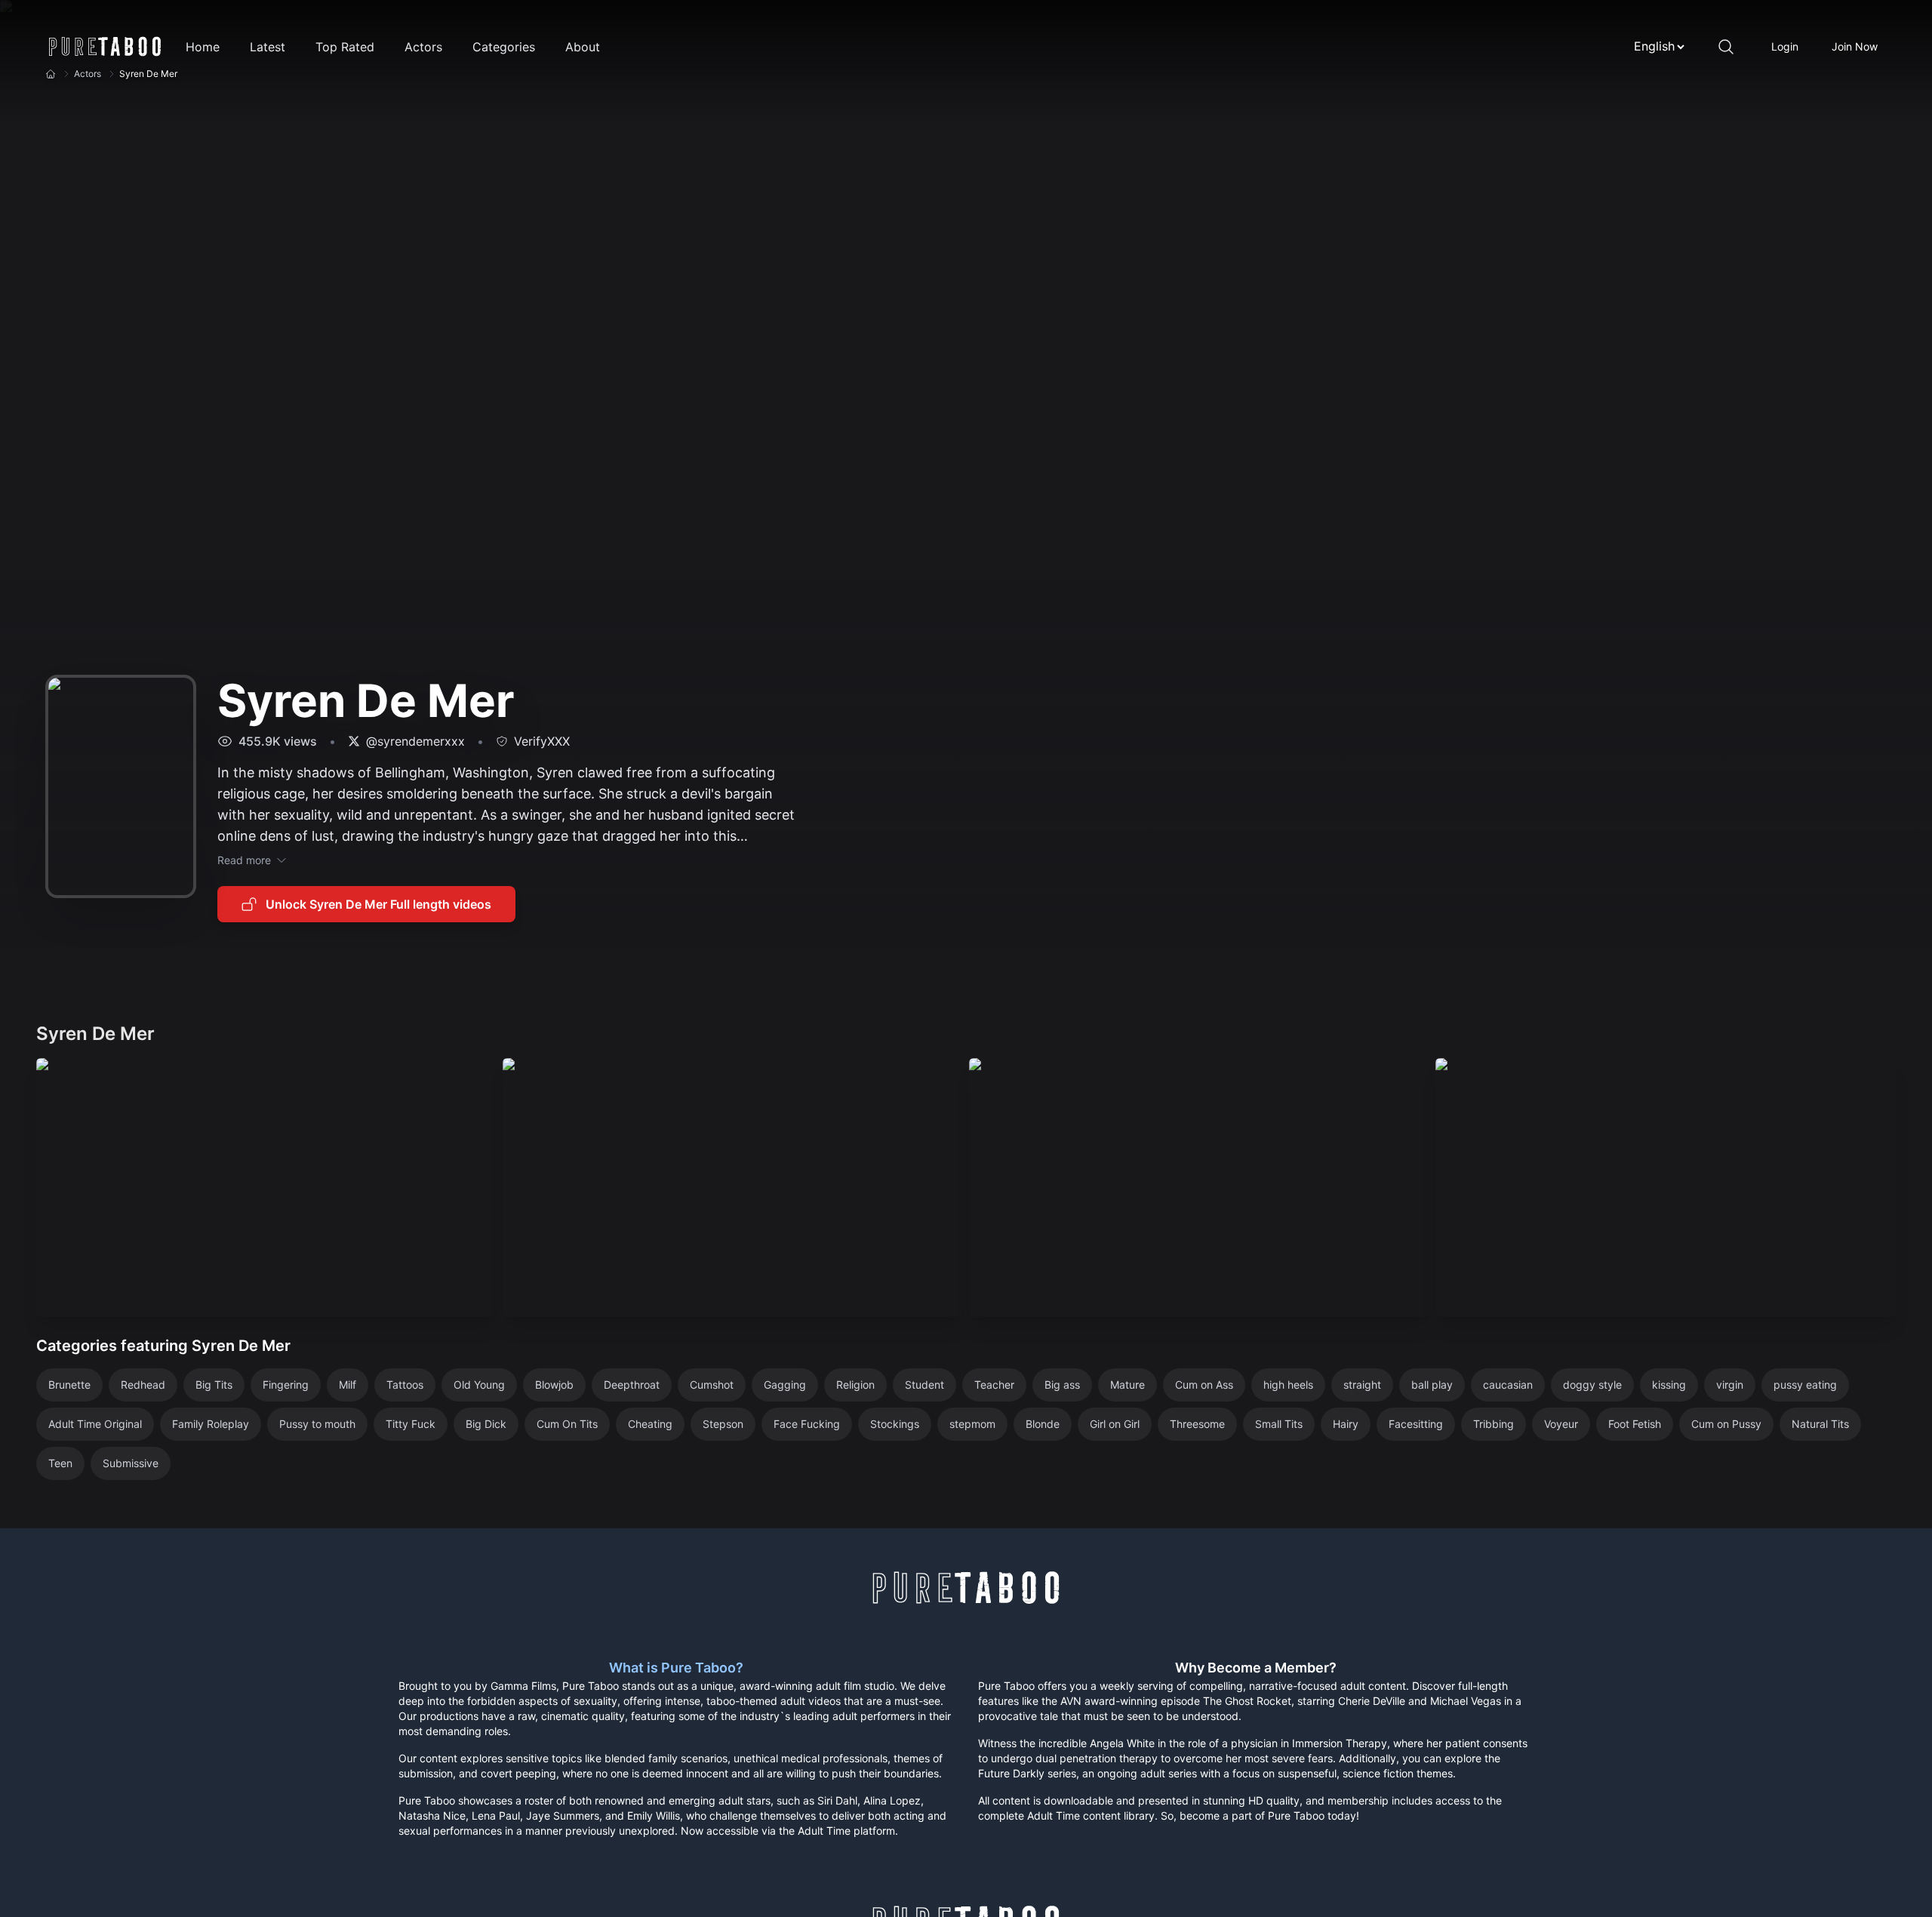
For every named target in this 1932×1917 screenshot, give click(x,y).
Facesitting (1416, 1424)
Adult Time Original (95, 1424)
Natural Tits (1820, 1424)
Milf (348, 1385)
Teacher (994, 1385)
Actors (423, 47)
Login (1785, 46)
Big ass (1062, 1385)
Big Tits (214, 1385)
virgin (1730, 1385)
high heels (1288, 1385)
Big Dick (486, 1424)
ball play (1432, 1385)
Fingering (286, 1385)
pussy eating (1805, 1385)
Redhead (143, 1385)
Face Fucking (807, 1424)
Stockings (895, 1424)
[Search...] (1726, 47)
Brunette (69, 1385)
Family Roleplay (211, 1424)
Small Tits (1279, 1424)
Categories (504, 47)
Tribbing (1494, 1424)
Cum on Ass (1204, 1385)
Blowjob (554, 1385)
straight (1362, 1385)
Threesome (1197, 1424)
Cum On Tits (567, 1424)
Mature (1128, 1385)
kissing (1669, 1385)
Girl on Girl (1115, 1424)
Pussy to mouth (317, 1424)
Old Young (479, 1385)
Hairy (1346, 1424)
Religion (855, 1385)
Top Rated (345, 47)
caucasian (1508, 1385)
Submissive (131, 1463)
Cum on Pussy (1726, 1424)
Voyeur (1561, 1424)
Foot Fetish (1635, 1424)
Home (203, 47)
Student (924, 1385)
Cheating (650, 1424)
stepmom (972, 1424)
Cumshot (712, 1385)
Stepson (723, 1424)
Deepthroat (632, 1385)
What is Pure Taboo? (676, 1668)
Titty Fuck (411, 1424)
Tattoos (405, 1385)
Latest (268, 47)
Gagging (785, 1385)
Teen (60, 1463)
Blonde (1043, 1424)
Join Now (1855, 46)
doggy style (1592, 1385)
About (583, 47)
